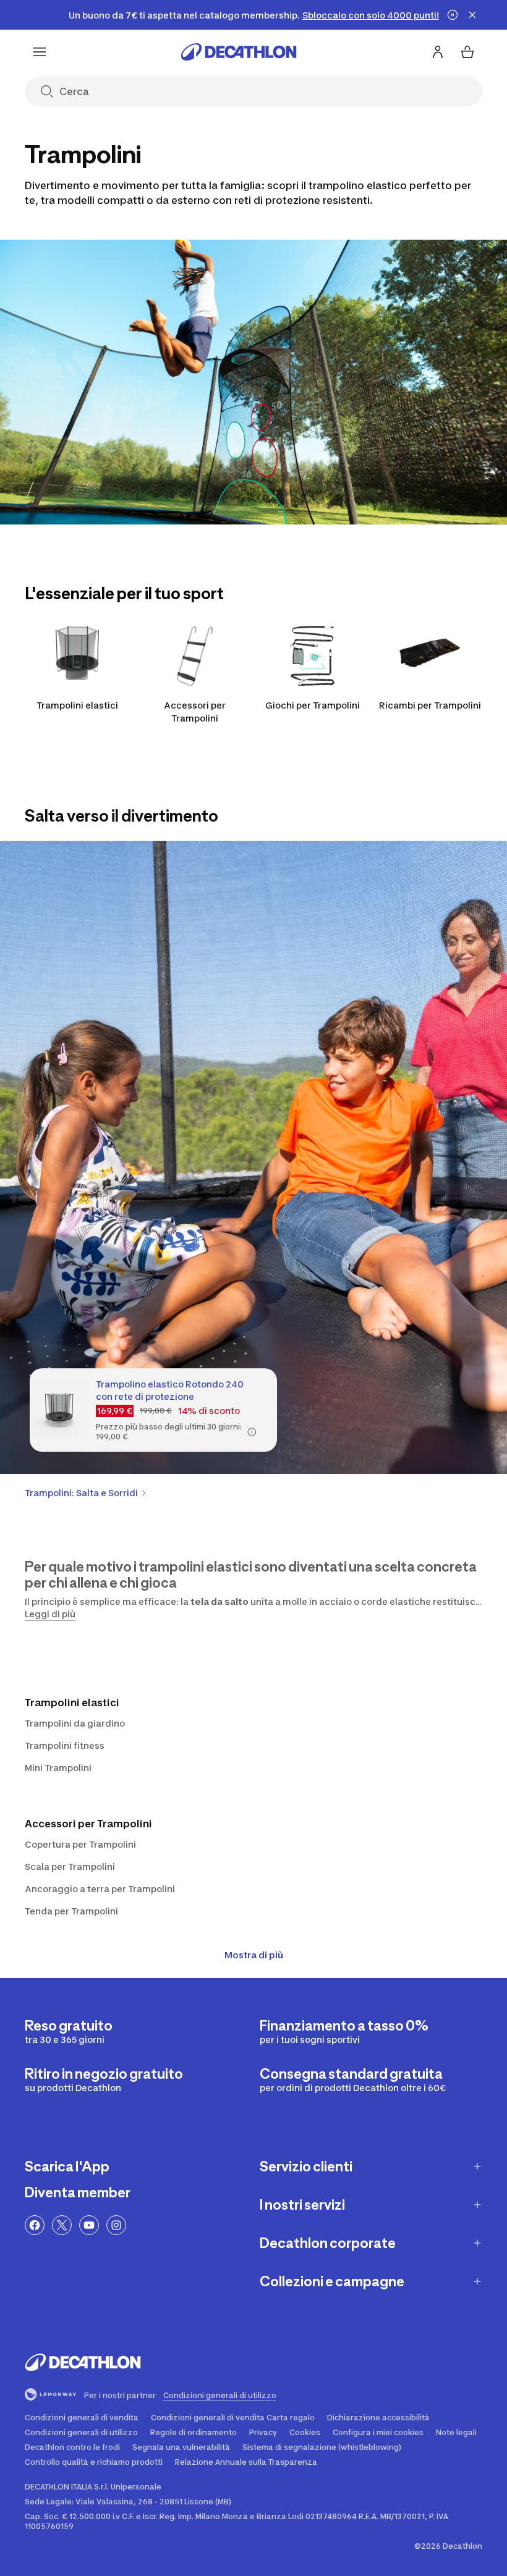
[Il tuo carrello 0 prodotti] (467, 52)
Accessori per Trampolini (195, 712)
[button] (252, 1432)
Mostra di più (254, 1955)
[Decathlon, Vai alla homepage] (239, 52)
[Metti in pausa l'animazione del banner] (453, 15)
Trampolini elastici (77, 705)
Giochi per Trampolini (313, 705)
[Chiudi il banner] (472, 15)
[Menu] (40, 52)
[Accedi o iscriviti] (438, 52)
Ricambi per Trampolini (430, 705)
